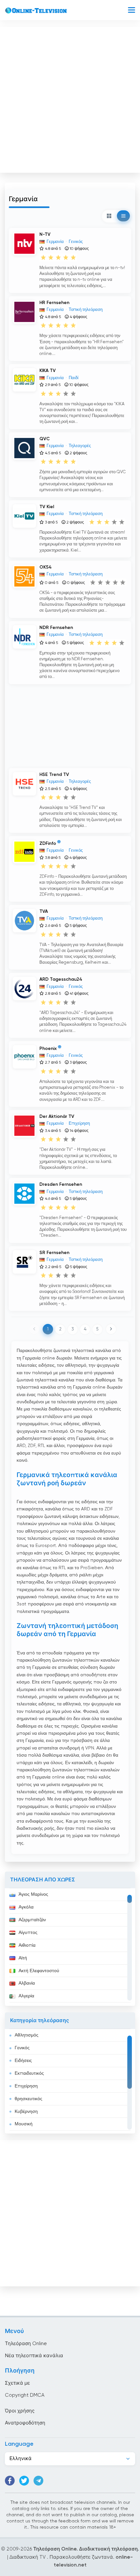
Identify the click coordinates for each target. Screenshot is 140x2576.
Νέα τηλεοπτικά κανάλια (34, 2356)
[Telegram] (38, 2481)
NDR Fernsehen (56, 628)
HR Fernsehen (54, 303)
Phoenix (48, 1048)
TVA (44, 911)
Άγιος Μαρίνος (33, 1894)
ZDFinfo (48, 844)
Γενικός (22, 2048)
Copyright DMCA (25, 2395)
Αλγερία (26, 1996)
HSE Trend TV (54, 775)
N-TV (45, 234)
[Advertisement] (70, 98)
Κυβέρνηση (26, 2112)
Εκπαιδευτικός (29, 2073)
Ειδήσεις (23, 2061)
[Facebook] (10, 2481)
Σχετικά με (17, 2383)
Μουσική (24, 2124)
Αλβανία (27, 1983)
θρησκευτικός (28, 2099)
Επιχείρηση (26, 2086)
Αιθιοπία (27, 1945)
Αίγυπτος (28, 1933)
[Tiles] (109, 216)
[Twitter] (24, 2481)
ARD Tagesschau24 (61, 979)
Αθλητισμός (27, 2035)
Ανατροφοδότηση (25, 2423)
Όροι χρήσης (20, 2411)
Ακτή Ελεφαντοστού (39, 1971)
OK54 (46, 567)
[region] (70, 1947)
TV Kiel (47, 507)
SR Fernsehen (54, 1253)
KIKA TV (48, 371)
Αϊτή (23, 1958)
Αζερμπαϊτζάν (32, 1920)
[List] (123, 216)
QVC (45, 439)
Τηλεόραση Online (26, 2344)
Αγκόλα (26, 1907)
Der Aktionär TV (57, 1117)
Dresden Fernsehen (61, 1184)
